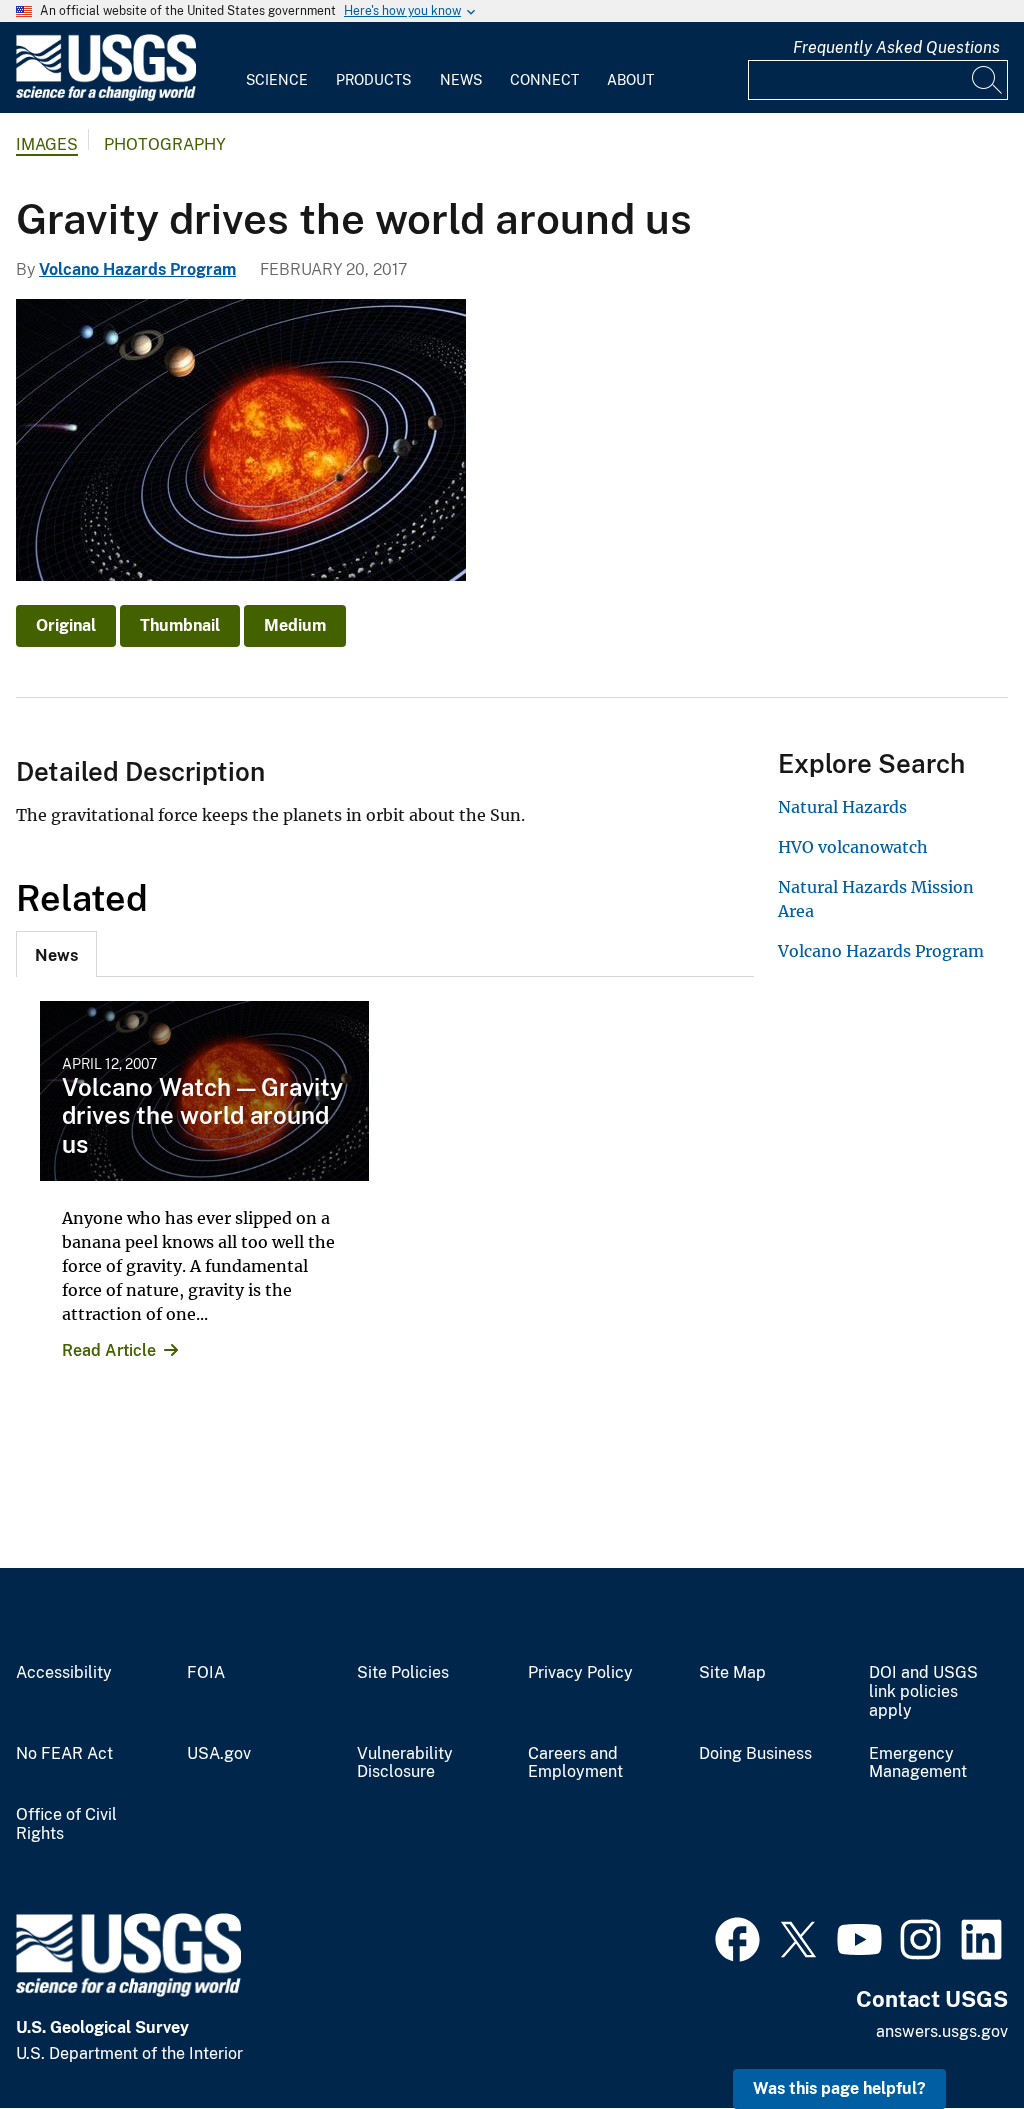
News (461, 80)
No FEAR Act (64, 1754)
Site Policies (403, 1673)
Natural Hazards (842, 807)
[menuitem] (277, 68)
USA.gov (219, 1754)
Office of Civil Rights (66, 1824)
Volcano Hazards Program (137, 269)
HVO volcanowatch (853, 847)
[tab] (56, 954)
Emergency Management (918, 1763)
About (630, 80)
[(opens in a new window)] (737, 1937)
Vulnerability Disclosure (405, 1763)
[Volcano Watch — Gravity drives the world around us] (204, 1091)
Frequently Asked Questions (896, 47)
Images (47, 144)
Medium (295, 625)
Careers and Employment (575, 1763)
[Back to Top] (951, 2036)
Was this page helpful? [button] (839, 2088)
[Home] (106, 96)
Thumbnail (180, 625)
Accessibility (64, 1673)
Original (66, 625)
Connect (544, 80)
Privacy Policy (580, 1673)
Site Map (732, 1673)
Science (277, 80)
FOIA (206, 1673)
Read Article (109, 1350)
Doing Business (755, 1754)
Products (373, 80)
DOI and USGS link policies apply (923, 1692)
